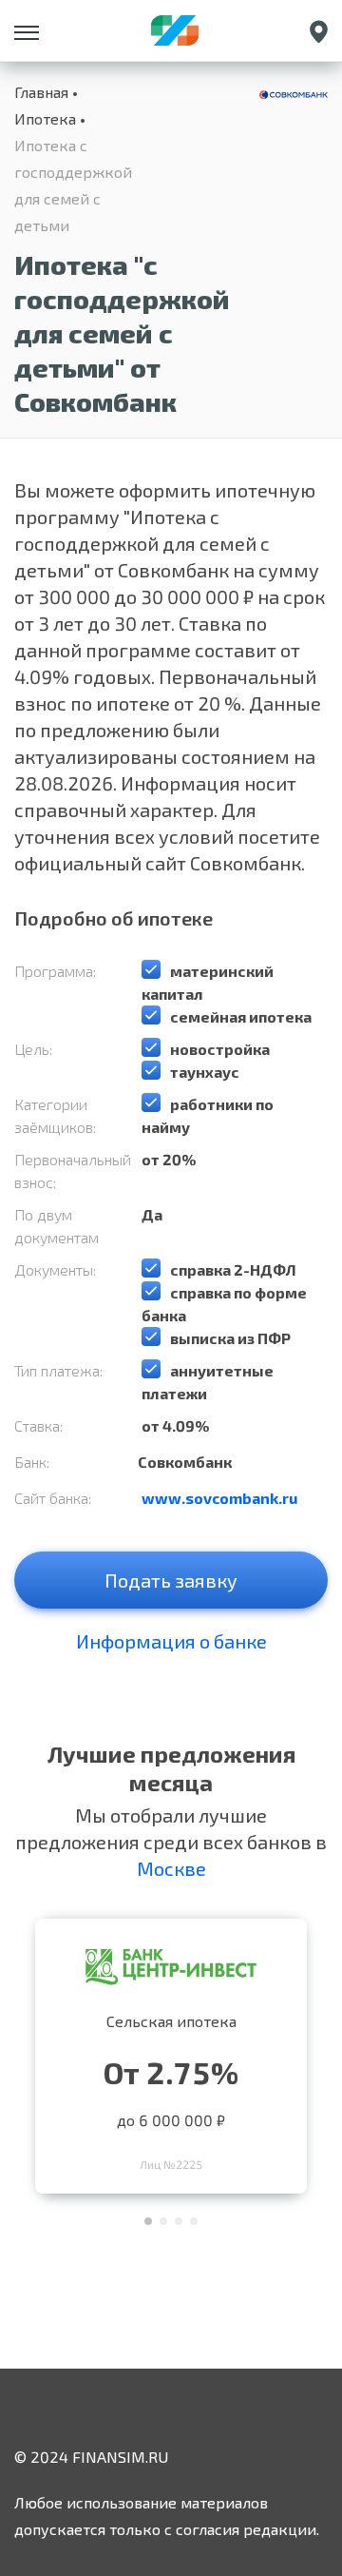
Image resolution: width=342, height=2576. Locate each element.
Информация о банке (171, 1641)
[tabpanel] (171, 2051)
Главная (41, 92)
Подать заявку (171, 1580)
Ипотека (45, 118)
